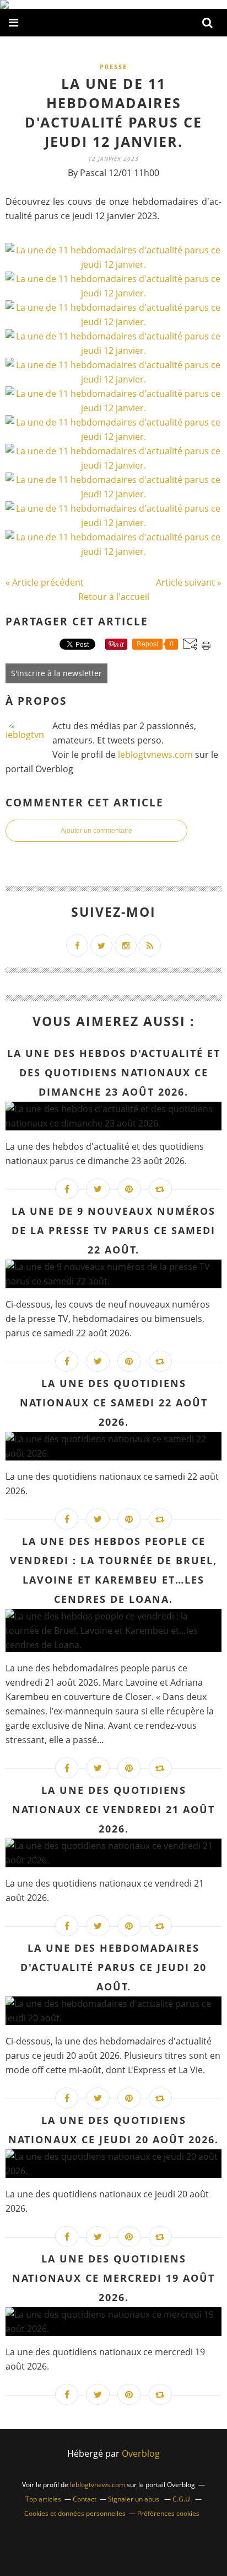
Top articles (43, 2499)
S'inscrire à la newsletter (56, 673)
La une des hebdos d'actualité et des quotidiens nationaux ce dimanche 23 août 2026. (114, 1072)
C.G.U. (182, 2499)
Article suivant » (189, 582)
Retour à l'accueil (114, 597)
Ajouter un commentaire (96, 831)
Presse (113, 67)
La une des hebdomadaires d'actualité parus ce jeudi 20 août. (113, 1967)
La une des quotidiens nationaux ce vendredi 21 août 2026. (113, 1809)
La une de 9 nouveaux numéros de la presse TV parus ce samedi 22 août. (113, 1230)
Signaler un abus (134, 2499)
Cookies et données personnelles (75, 2513)
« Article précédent (45, 582)
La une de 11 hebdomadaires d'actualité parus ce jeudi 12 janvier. (113, 112)
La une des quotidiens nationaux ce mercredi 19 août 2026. (113, 2278)
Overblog (141, 2453)
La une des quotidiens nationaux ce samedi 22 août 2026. (114, 1403)
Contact (85, 2499)
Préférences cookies (168, 2513)
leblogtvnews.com (156, 755)
